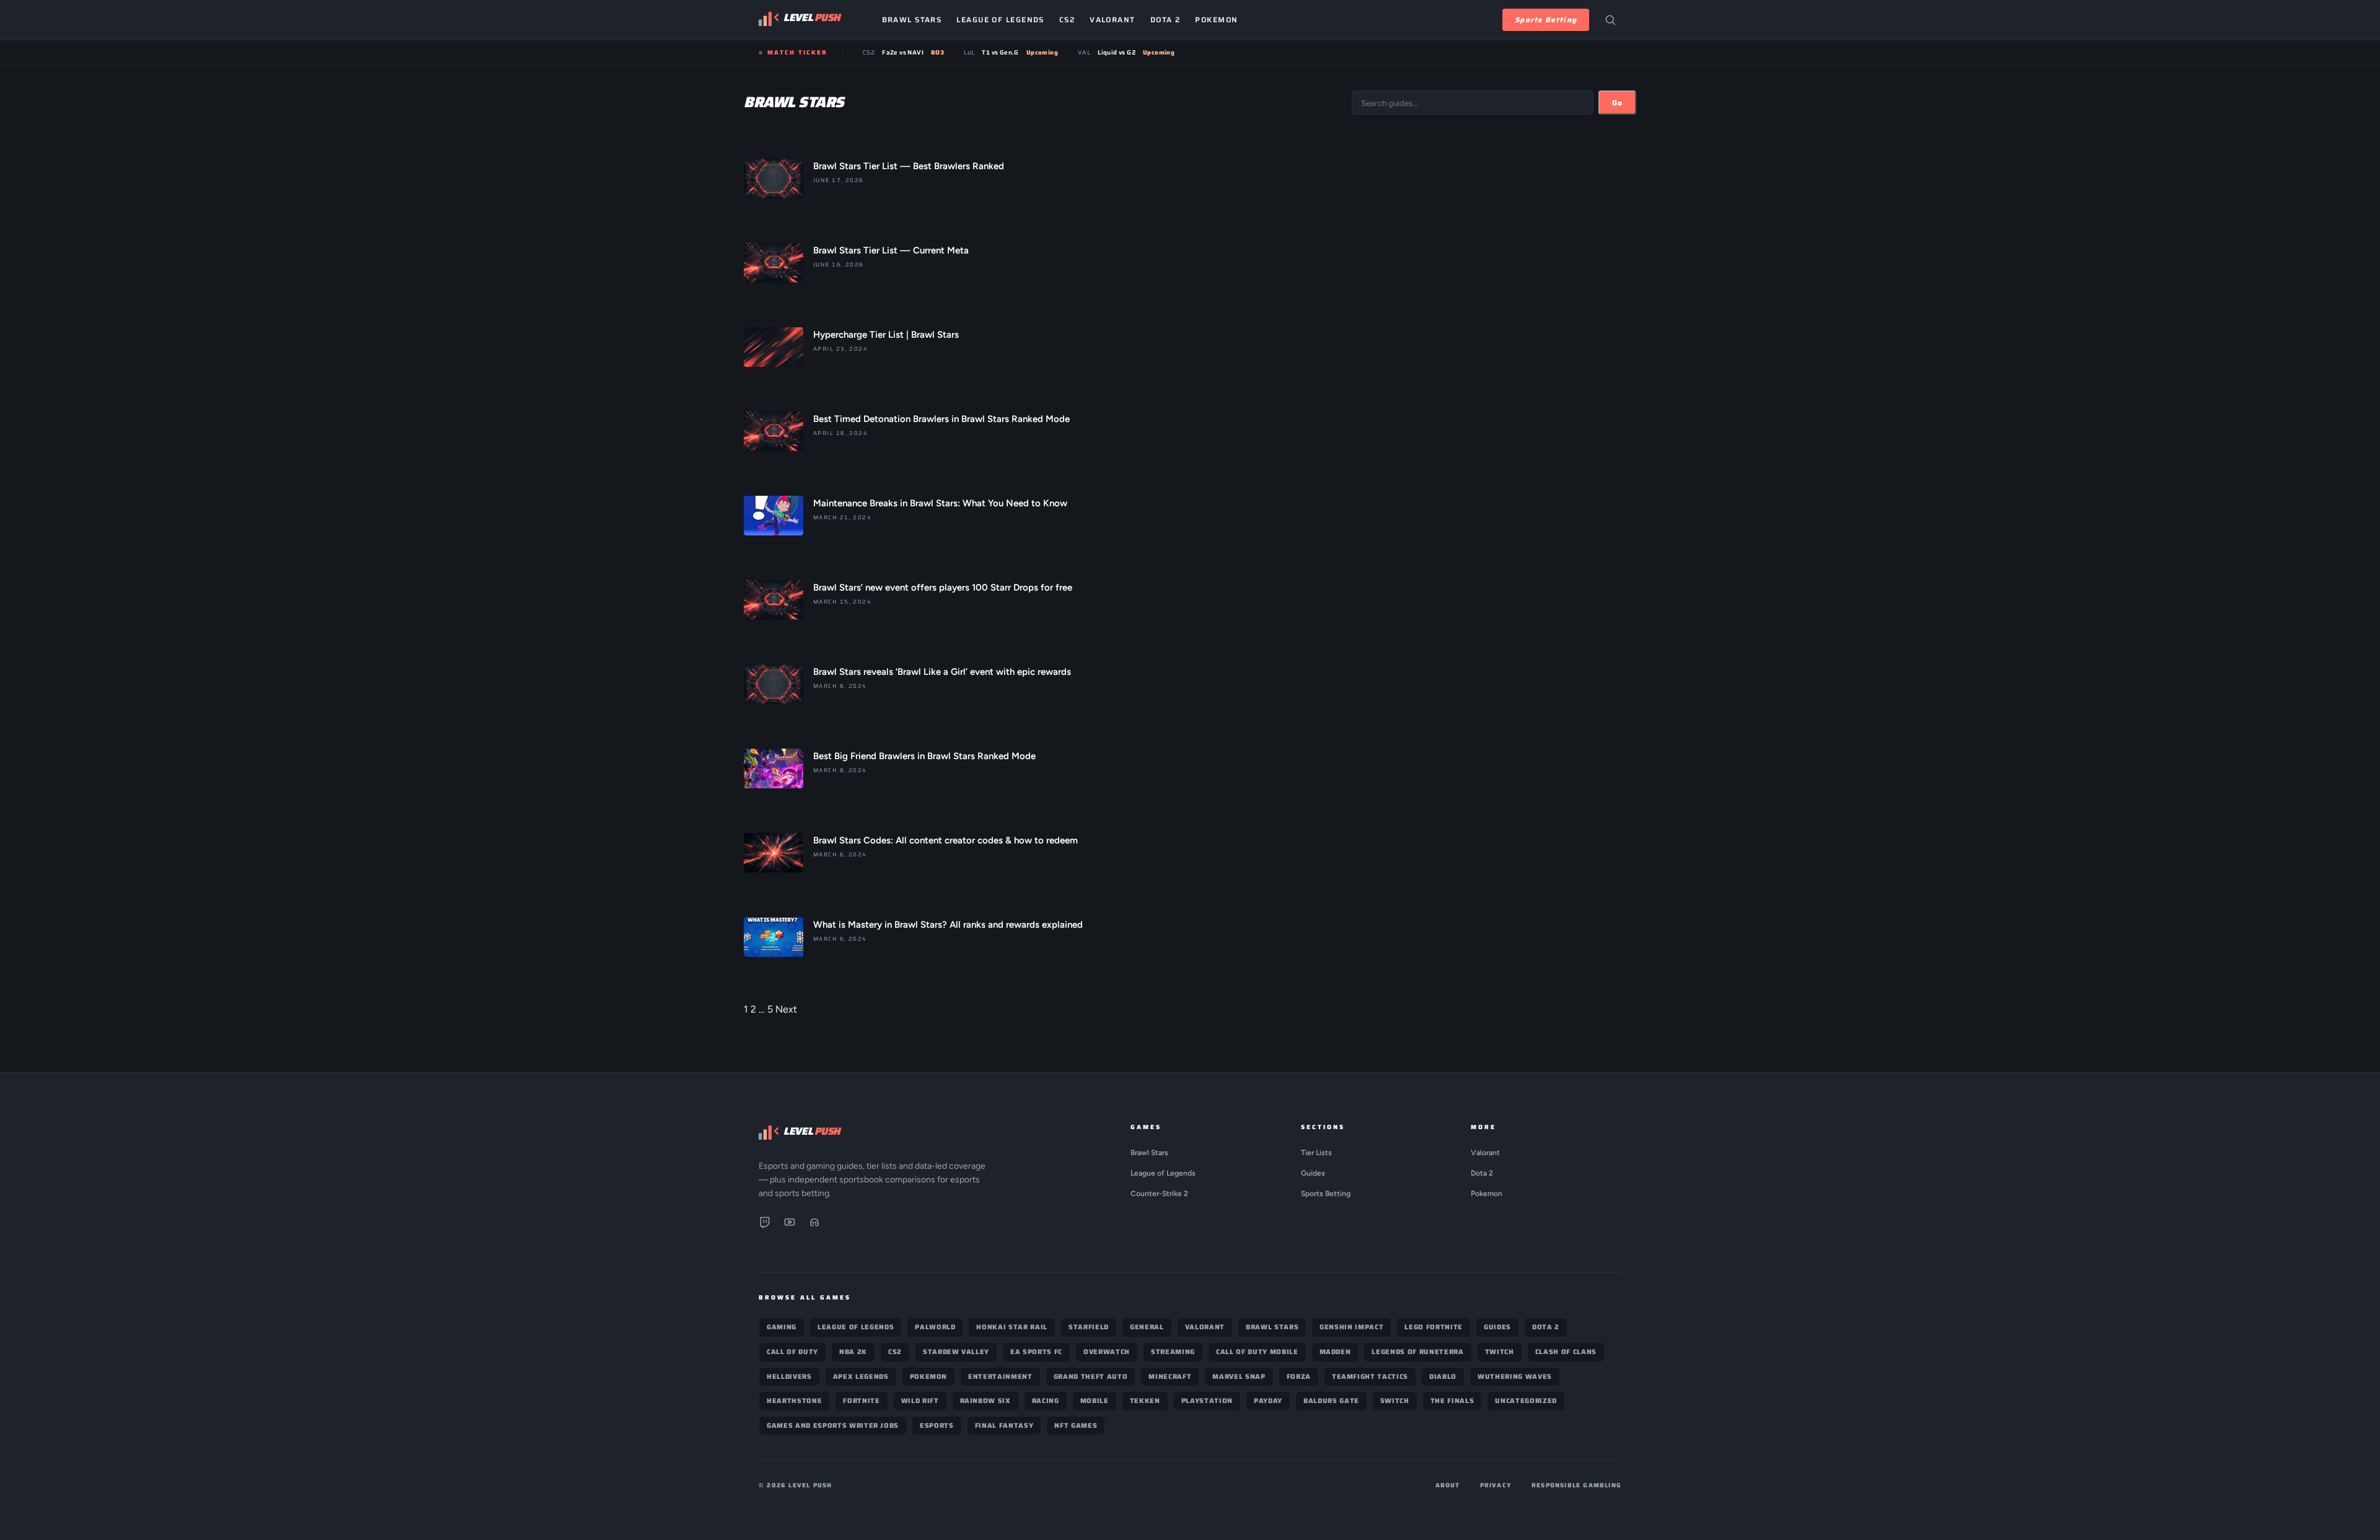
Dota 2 (1166, 20)
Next (786, 1009)
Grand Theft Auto (1091, 1377)
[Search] (1610, 20)
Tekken (1145, 1401)
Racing (1046, 1401)
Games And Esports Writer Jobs (833, 1426)
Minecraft (1170, 1377)
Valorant (1113, 20)
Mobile (1095, 1401)
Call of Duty (792, 1352)
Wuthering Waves (1515, 1377)
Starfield (1089, 1327)
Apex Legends (861, 1377)
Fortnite (861, 1401)
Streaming (1173, 1352)
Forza (1299, 1377)
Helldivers (789, 1377)
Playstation (1207, 1401)
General (1147, 1327)
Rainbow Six (985, 1401)
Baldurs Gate (1331, 1401)
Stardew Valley (956, 1352)
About (1448, 1485)
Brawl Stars (912, 20)
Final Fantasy (1004, 1426)
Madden (1335, 1352)
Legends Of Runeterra (1417, 1352)
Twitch (1500, 1352)
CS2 (1067, 20)
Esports (937, 1426)
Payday (1268, 1401)
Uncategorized (1526, 1401)
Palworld (935, 1327)
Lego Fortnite (1434, 1327)
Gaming (782, 1327)
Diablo (1443, 1377)
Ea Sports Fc (1036, 1352)
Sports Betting (1546, 20)
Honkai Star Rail (1012, 1327)
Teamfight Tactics (1370, 1377)
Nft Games (1076, 1426)
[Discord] (814, 1225)
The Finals (1452, 1401)
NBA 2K (853, 1352)
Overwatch (1107, 1352)
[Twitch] (765, 1225)
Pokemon (1216, 20)
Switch (1395, 1401)
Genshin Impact (1351, 1327)
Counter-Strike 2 (1159, 1194)
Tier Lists (1316, 1153)
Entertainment (1000, 1377)
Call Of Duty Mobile (1257, 1352)
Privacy (1496, 1485)
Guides (1313, 1173)
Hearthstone (794, 1401)
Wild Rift (920, 1401)
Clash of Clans (1566, 1352)
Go (1617, 103)
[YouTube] (790, 1225)
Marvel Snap (1239, 1377)
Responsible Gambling (1576, 1485)
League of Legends (1000, 20)
